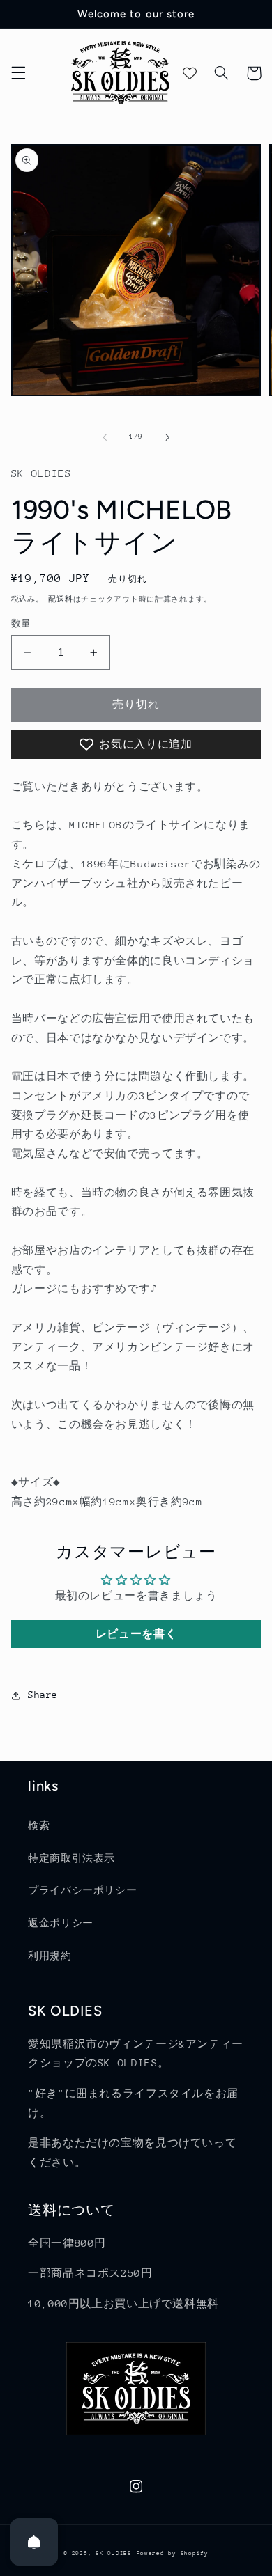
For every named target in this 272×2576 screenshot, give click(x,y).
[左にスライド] (105, 437)
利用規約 (50, 1956)
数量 (21, 623)
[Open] (34, 2542)
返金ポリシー (61, 1923)
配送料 (60, 599)
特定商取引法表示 (71, 1858)
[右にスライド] (167, 437)
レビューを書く (136, 1634)
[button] (18, 73)
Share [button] (43, 1695)
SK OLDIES (114, 2553)
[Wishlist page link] (190, 73)
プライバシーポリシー (82, 1890)
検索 (39, 1825)
